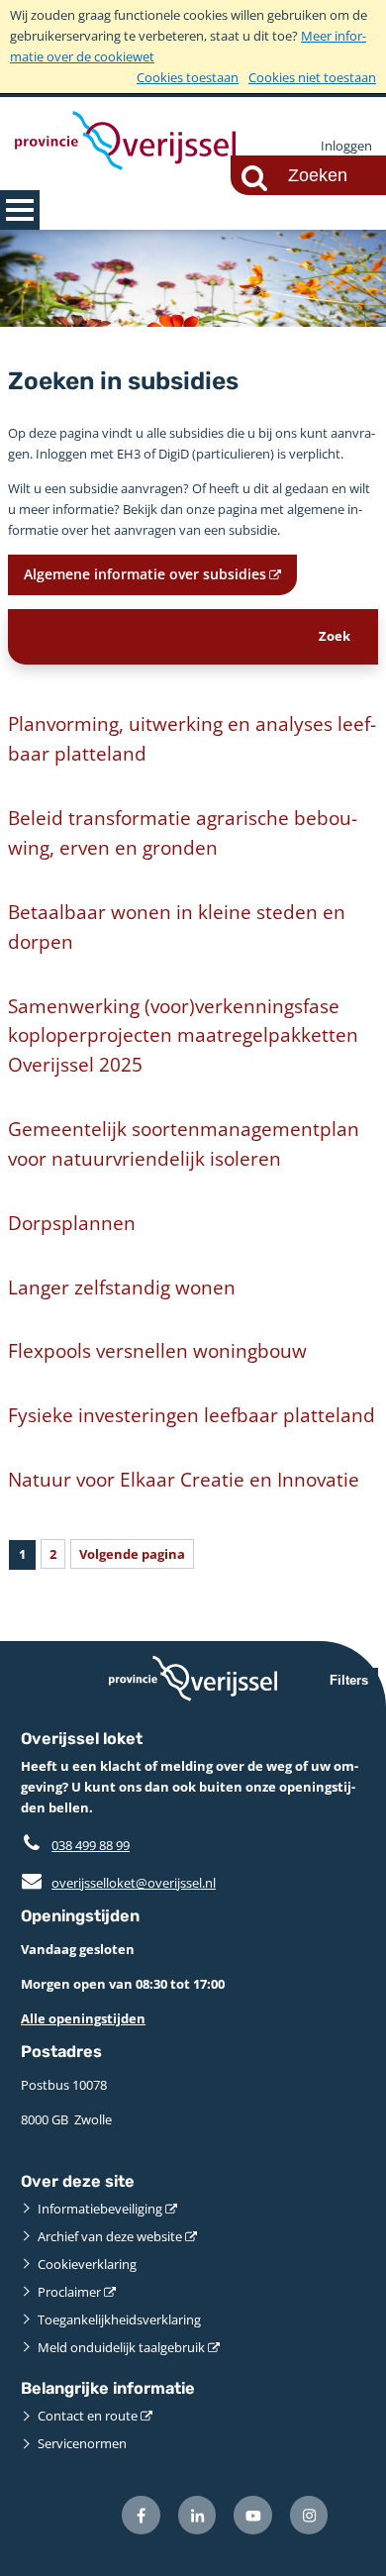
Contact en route (88, 2416)
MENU (20, 210)
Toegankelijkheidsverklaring (119, 2319)
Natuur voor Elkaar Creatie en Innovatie (184, 1479)
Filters (349, 1680)
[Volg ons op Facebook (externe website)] (141, 2515)
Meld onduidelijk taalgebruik (121, 2347)
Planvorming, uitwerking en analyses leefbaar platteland (192, 738)
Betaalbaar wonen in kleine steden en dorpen (177, 927)
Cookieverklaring (87, 2264)
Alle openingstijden (83, 2018)
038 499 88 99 (91, 1845)
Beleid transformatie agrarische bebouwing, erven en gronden (183, 832)
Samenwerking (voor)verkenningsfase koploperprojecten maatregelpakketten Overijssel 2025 (183, 1035)
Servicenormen (82, 2443)
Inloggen (346, 146)
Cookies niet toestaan (312, 77)
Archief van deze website (110, 2236)
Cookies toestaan (188, 77)
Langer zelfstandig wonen (122, 1287)
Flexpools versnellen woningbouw (157, 1350)
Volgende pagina (132, 1554)
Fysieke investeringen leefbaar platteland (192, 1415)
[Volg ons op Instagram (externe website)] (309, 2515)
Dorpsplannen (72, 1223)
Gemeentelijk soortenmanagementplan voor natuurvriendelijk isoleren (184, 1143)
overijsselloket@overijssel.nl (118, 1883)
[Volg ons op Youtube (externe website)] (253, 2515)
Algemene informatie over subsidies (145, 574)
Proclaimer (69, 2292)
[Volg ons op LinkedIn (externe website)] (197, 2515)
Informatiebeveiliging (100, 2209)
